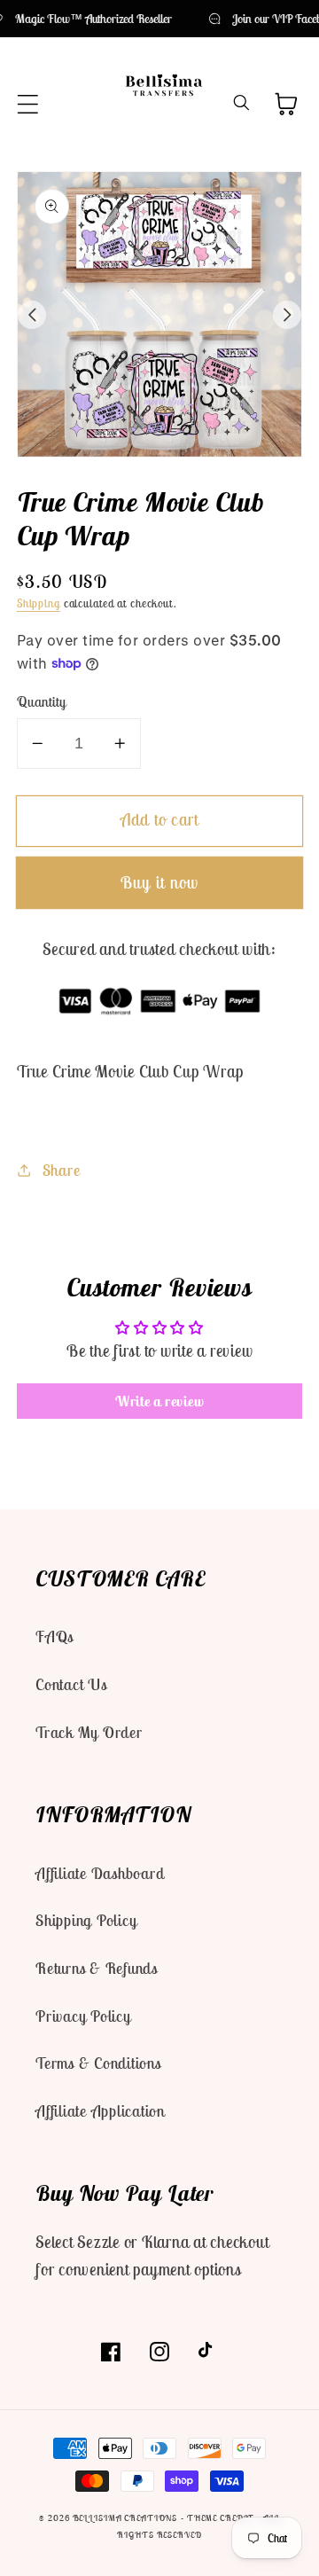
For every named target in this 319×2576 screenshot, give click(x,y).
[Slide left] (32, 315)
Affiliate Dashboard (100, 1873)
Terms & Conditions (98, 2063)
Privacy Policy (83, 2016)
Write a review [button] (160, 1401)
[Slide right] (287, 315)
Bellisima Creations (125, 2518)
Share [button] (62, 1170)
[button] (28, 104)
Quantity (42, 701)
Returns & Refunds (97, 1968)
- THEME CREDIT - (222, 2518)
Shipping (39, 603)
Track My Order (89, 1732)
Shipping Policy (86, 1920)
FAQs (54, 1636)
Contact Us (71, 1684)
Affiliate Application (100, 2111)
